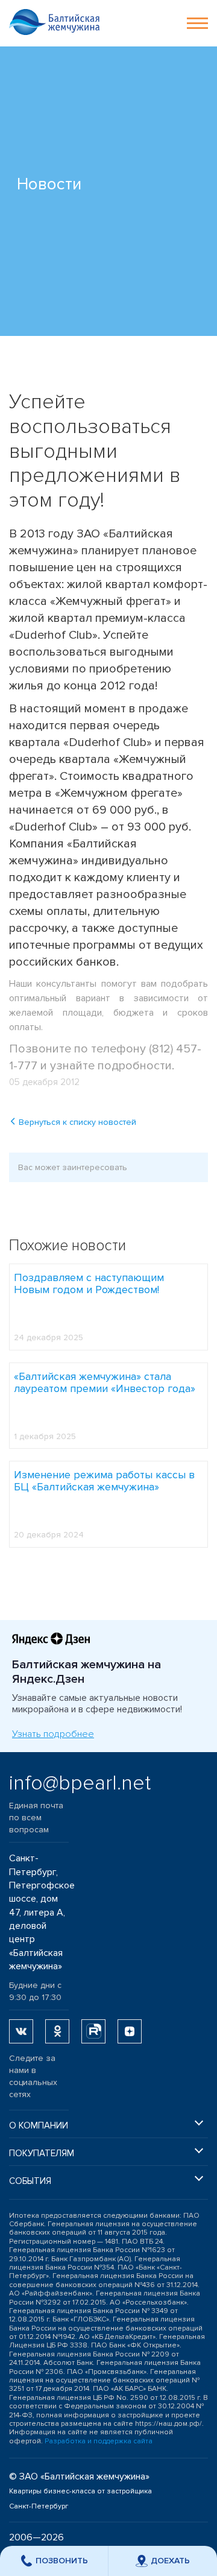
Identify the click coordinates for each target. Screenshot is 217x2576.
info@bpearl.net (39, 1783)
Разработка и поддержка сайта (99, 2441)
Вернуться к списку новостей (76, 1122)
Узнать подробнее (53, 1734)
